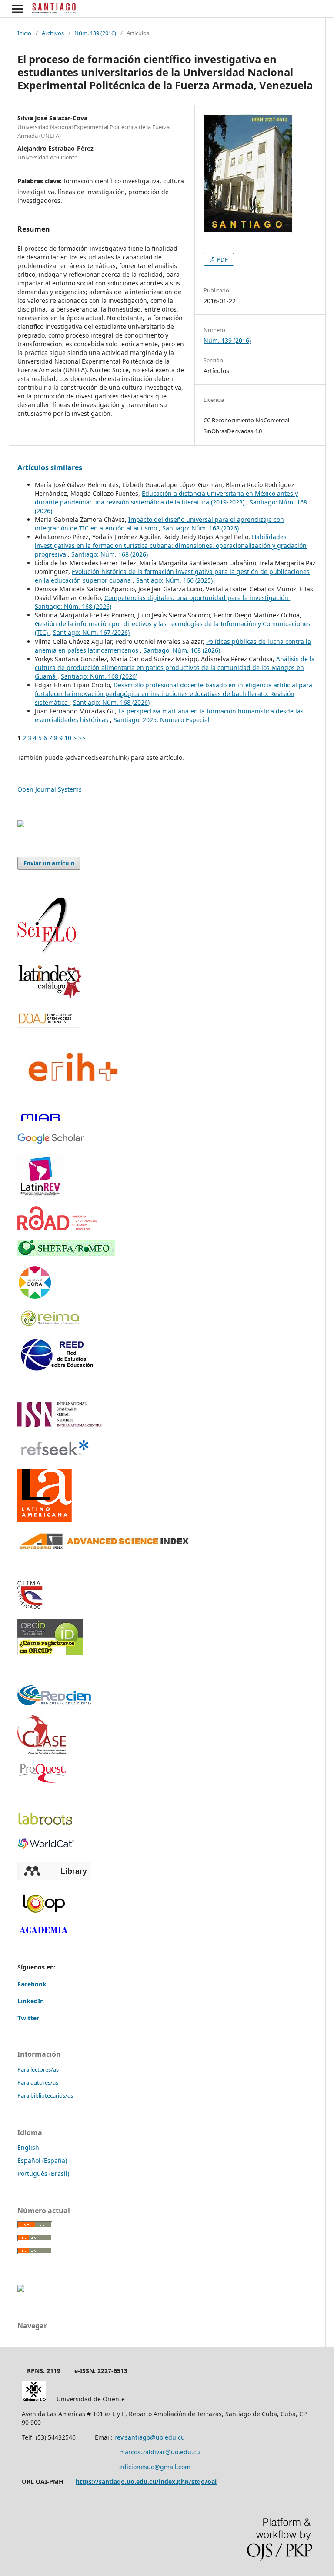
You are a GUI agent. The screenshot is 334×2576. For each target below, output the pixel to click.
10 (68, 738)
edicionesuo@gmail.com (155, 2467)
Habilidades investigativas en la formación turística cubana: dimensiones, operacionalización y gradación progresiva (171, 545)
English (28, 2147)
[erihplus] (71, 1100)
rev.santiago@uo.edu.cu (150, 2437)
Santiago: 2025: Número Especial (162, 720)
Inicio (24, 33)
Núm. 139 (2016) (95, 33)
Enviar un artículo (49, 863)
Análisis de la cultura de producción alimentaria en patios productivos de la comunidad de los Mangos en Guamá (175, 668)
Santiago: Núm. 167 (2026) (91, 632)
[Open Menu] (17, 9)
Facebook (32, 1984)
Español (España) (42, 2160)
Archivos (53, 33)
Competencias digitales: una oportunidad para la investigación (197, 598)
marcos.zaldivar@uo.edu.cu (160, 2452)
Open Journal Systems (50, 789)
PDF (222, 259)
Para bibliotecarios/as (45, 2095)
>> (82, 738)
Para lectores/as (38, 2069)
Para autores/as (38, 2082)
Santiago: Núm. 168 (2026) (200, 528)
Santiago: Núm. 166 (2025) (174, 580)
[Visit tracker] (21, 825)
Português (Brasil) (43, 2173)
